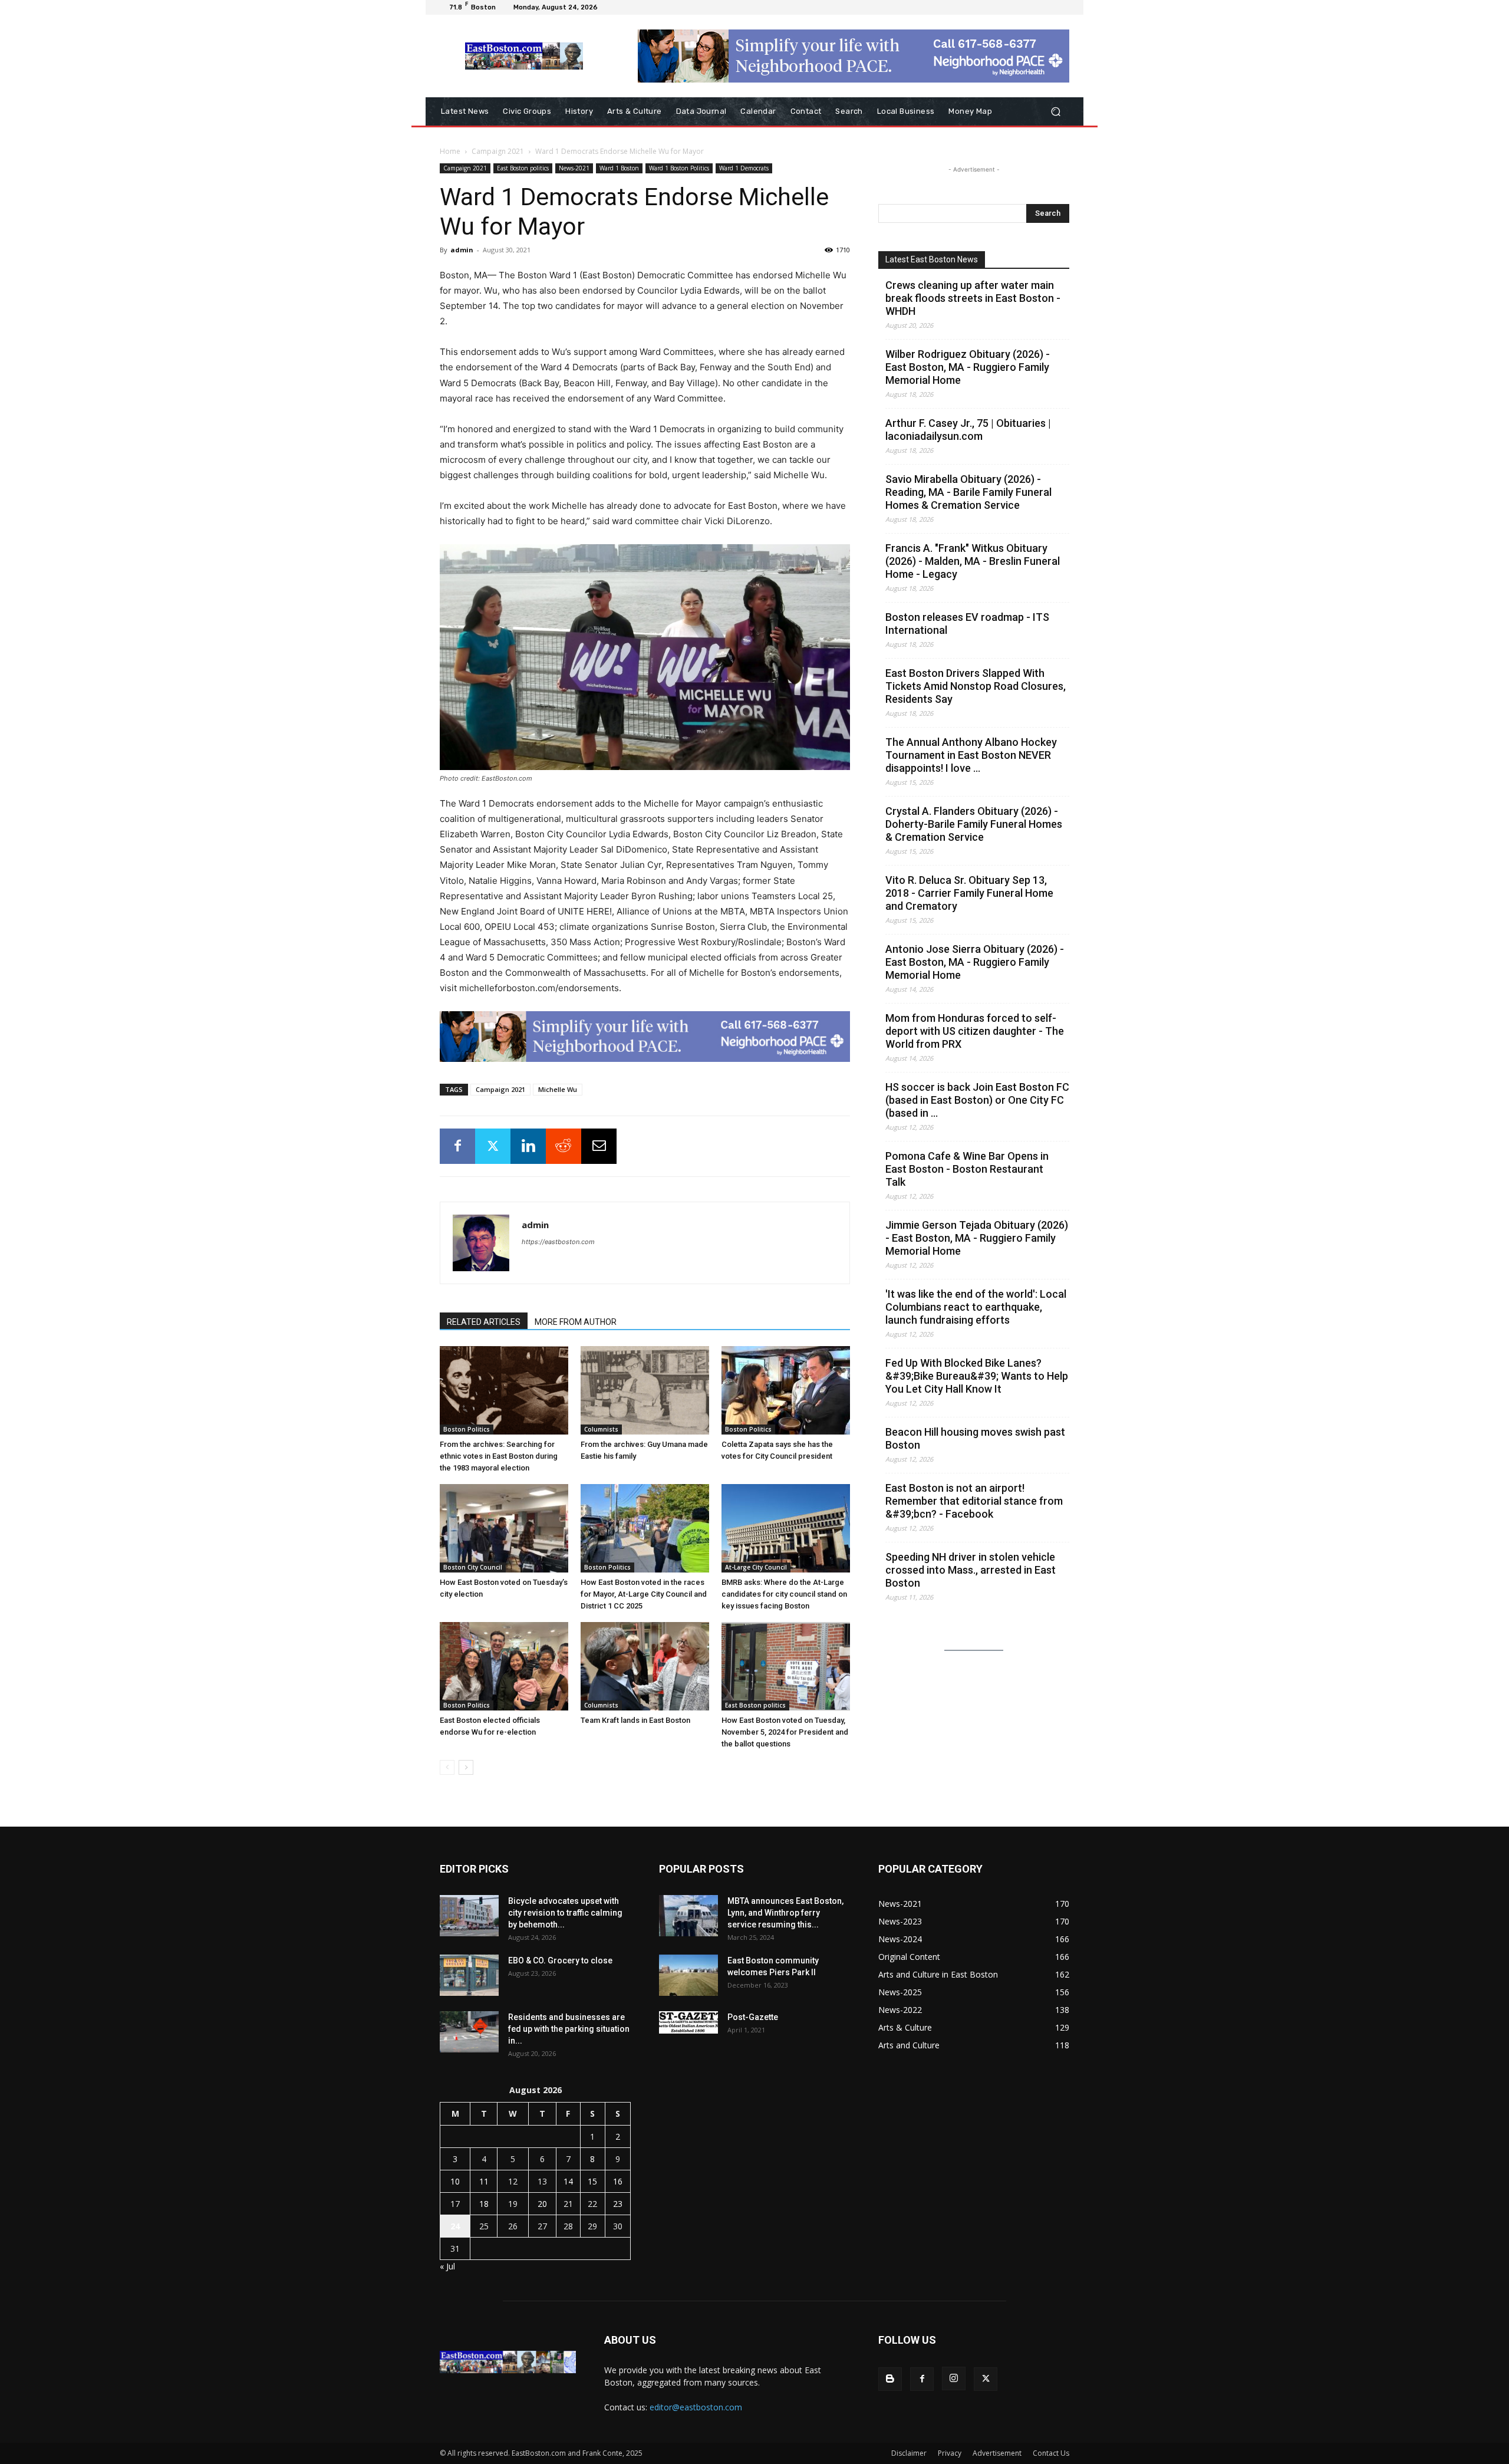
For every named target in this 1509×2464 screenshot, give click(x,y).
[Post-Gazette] (688, 2022)
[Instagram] (954, 2379)
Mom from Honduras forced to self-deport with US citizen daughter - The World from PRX (975, 1031)
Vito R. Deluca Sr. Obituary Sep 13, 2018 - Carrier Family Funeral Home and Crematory (969, 893)
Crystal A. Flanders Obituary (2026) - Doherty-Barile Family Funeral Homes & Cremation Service (974, 824)
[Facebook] (457, 1146)
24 (455, 2226)
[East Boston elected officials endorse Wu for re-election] (504, 1666)
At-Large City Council (756, 1567)
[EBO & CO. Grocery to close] (469, 1975)
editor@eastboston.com (696, 2407)
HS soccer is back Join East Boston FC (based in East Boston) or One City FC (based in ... (977, 1100)
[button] (1055, 112)
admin (462, 250)
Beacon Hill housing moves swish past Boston (975, 1438)
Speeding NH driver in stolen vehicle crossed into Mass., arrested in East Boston (971, 1570)
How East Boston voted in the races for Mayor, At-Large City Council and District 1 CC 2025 (644, 1594)
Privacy (950, 2453)
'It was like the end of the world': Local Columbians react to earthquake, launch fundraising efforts (976, 1307)
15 (592, 2181)
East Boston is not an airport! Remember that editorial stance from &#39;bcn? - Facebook (974, 1501)
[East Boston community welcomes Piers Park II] (688, 1975)
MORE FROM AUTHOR (576, 1322)
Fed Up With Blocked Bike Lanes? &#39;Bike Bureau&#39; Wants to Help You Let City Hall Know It (977, 1376)
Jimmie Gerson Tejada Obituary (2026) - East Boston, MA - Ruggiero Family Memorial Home (977, 1238)
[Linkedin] (528, 1146)
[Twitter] (493, 1146)
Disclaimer (909, 2453)
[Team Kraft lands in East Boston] (645, 1666)
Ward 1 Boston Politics (679, 168)
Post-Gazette (753, 2017)
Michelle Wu (558, 1089)
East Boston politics (523, 168)
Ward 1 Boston (619, 168)
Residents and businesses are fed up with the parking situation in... (569, 2029)
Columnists (601, 1429)
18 (484, 2204)
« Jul (447, 2266)
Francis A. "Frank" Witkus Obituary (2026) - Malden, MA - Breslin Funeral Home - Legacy (973, 561)
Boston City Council (473, 1567)
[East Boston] (524, 56)
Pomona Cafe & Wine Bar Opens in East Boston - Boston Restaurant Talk (967, 1169)
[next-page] (466, 1767)
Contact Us (1051, 2453)
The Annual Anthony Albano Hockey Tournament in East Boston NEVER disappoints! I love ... (971, 755)
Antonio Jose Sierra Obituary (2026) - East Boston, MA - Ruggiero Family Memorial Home (975, 962)
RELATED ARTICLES (484, 1322)
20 (542, 2204)
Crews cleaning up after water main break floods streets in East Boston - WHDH (973, 298)
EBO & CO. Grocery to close (560, 1960)
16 (618, 2181)
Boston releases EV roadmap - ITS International (967, 624)
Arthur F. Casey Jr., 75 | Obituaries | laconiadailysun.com (968, 430)
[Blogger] (890, 2379)
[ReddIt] (564, 1146)
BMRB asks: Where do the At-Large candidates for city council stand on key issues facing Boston (784, 1594)
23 (618, 2204)
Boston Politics (467, 1429)
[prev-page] (447, 1767)
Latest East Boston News (932, 259)
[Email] (599, 1146)
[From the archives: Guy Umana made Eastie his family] (645, 1390)
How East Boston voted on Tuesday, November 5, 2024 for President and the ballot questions (785, 1732)
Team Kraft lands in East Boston (635, 1720)
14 (568, 2181)
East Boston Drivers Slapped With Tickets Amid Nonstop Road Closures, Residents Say (976, 686)
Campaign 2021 (498, 151)
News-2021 (574, 168)
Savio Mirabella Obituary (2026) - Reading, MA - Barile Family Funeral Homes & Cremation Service (968, 492)
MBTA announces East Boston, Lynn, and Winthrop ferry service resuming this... (785, 1913)
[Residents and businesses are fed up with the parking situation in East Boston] (469, 2032)
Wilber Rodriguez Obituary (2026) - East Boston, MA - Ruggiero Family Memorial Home (968, 367)
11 (484, 2181)
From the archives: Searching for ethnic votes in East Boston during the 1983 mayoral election (499, 1456)
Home (450, 151)
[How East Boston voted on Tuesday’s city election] (504, 1528)
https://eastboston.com (558, 1242)
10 (455, 2181)
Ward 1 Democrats (744, 168)
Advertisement (997, 2453)
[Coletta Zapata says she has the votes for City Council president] (786, 1390)
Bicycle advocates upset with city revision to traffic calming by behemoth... (565, 1913)
